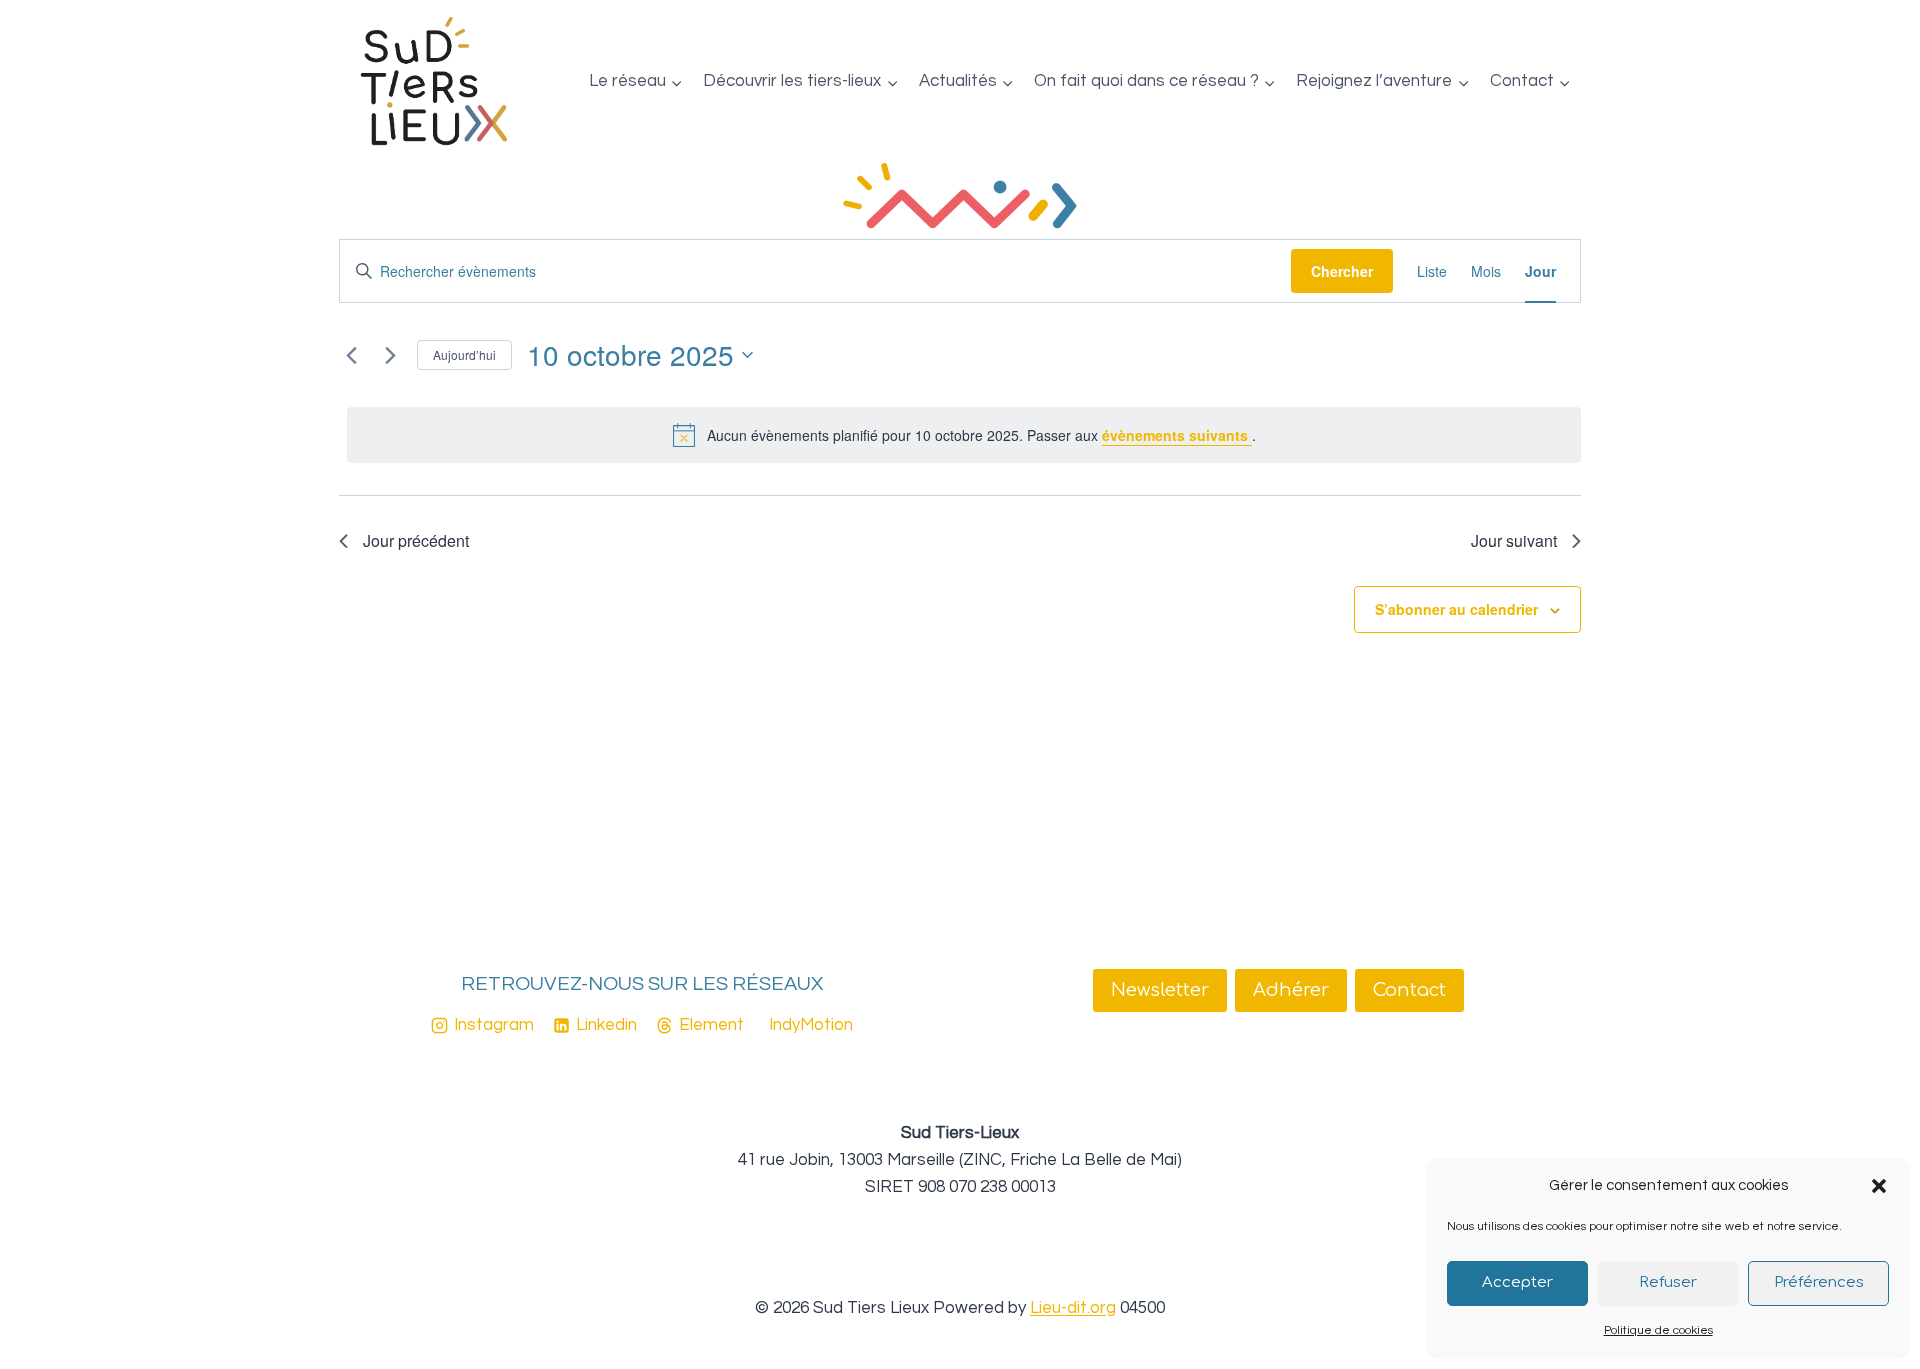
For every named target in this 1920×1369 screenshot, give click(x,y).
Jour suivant (1514, 540)
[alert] (964, 435)
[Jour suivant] (390, 355)
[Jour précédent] (351, 355)
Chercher (1342, 271)
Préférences (1819, 1282)
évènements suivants (1177, 435)
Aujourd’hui (464, 354)
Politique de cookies (1658, 1330)
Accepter (1517, 1282)
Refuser (1668, 1282)
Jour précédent (416, 540)
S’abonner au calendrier (1456, 609)
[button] (1879, 1186)
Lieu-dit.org (1073, 1308)
